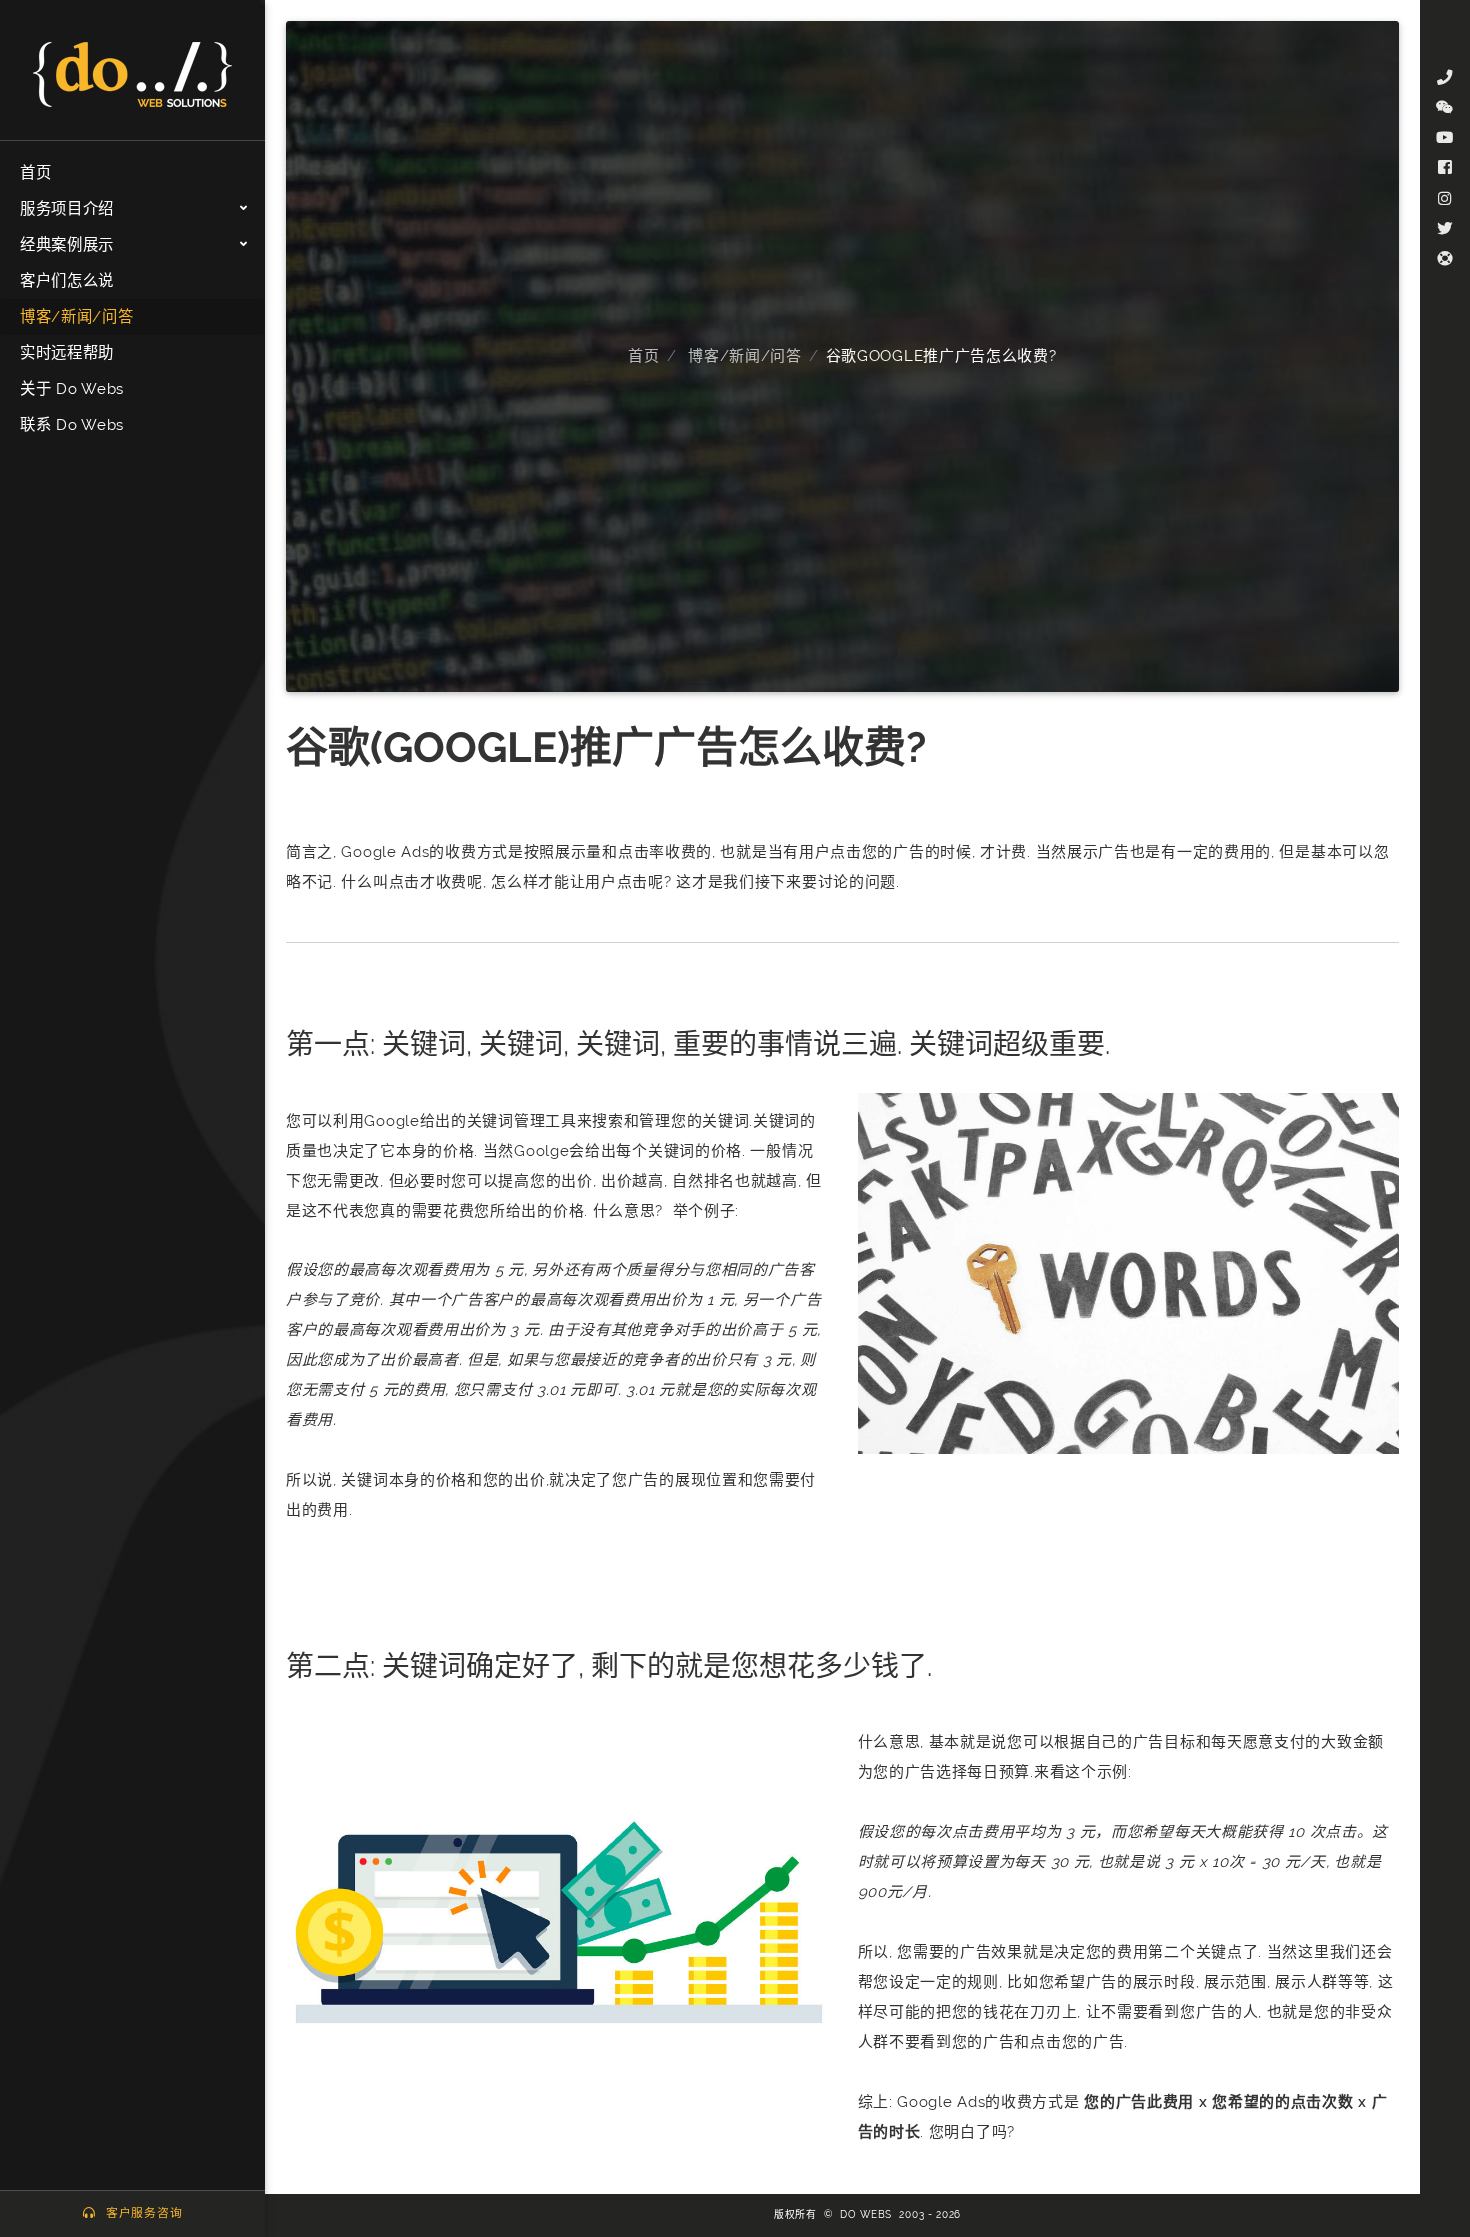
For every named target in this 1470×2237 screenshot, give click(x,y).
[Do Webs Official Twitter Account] (1445, 229)
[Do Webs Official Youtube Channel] (1445, 138)
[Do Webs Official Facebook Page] (1445, 168)
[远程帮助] (1445, 259)
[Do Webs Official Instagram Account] (1445, 199)
